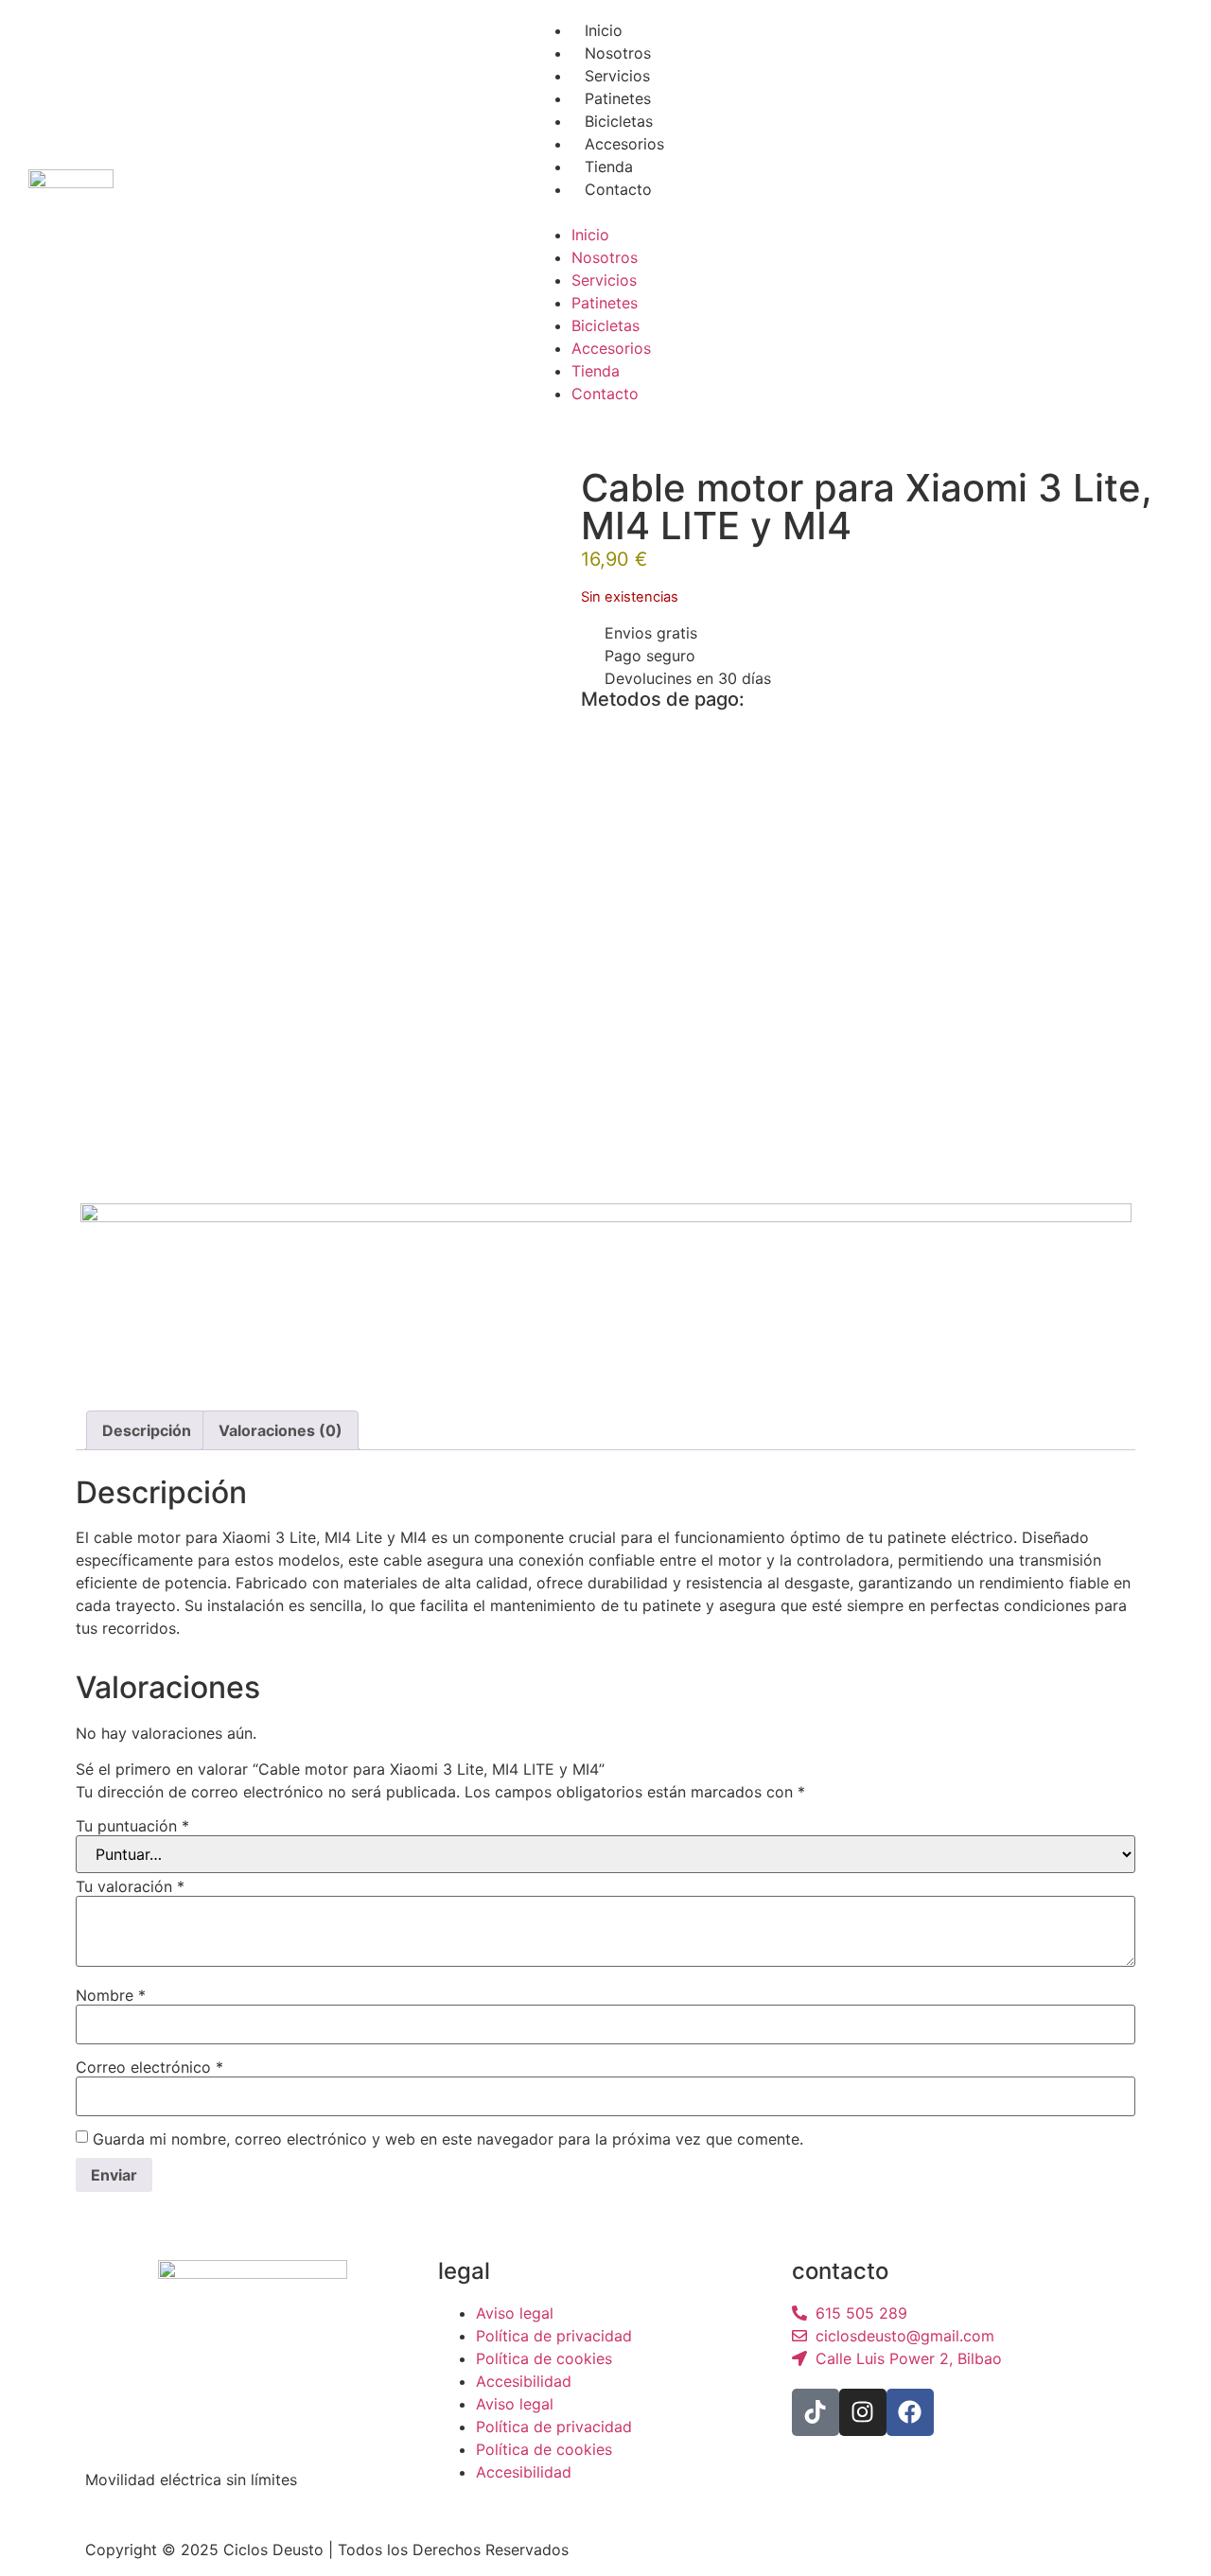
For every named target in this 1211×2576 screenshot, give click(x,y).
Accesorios (624, 144)
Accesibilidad (524, 2381)
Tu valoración (130, 1886)
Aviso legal (515, 2313)
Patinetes (618, 98)
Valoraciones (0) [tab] (281, 1430)
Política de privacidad (554, 2336)
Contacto (618, 189)
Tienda (609, 166)
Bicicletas (619, 121)
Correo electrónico (149, 2067)
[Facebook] (910, 2412)
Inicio (604, 30)
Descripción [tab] (147, 1430)
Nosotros (618, 53)
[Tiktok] (816, 2412)
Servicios (617, 76)
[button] (605, 212)
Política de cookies (544, 2358)
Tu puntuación (132, 1826)
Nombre (111, 1995)
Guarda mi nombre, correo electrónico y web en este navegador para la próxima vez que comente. (448, 2139)
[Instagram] (863, 2412)
